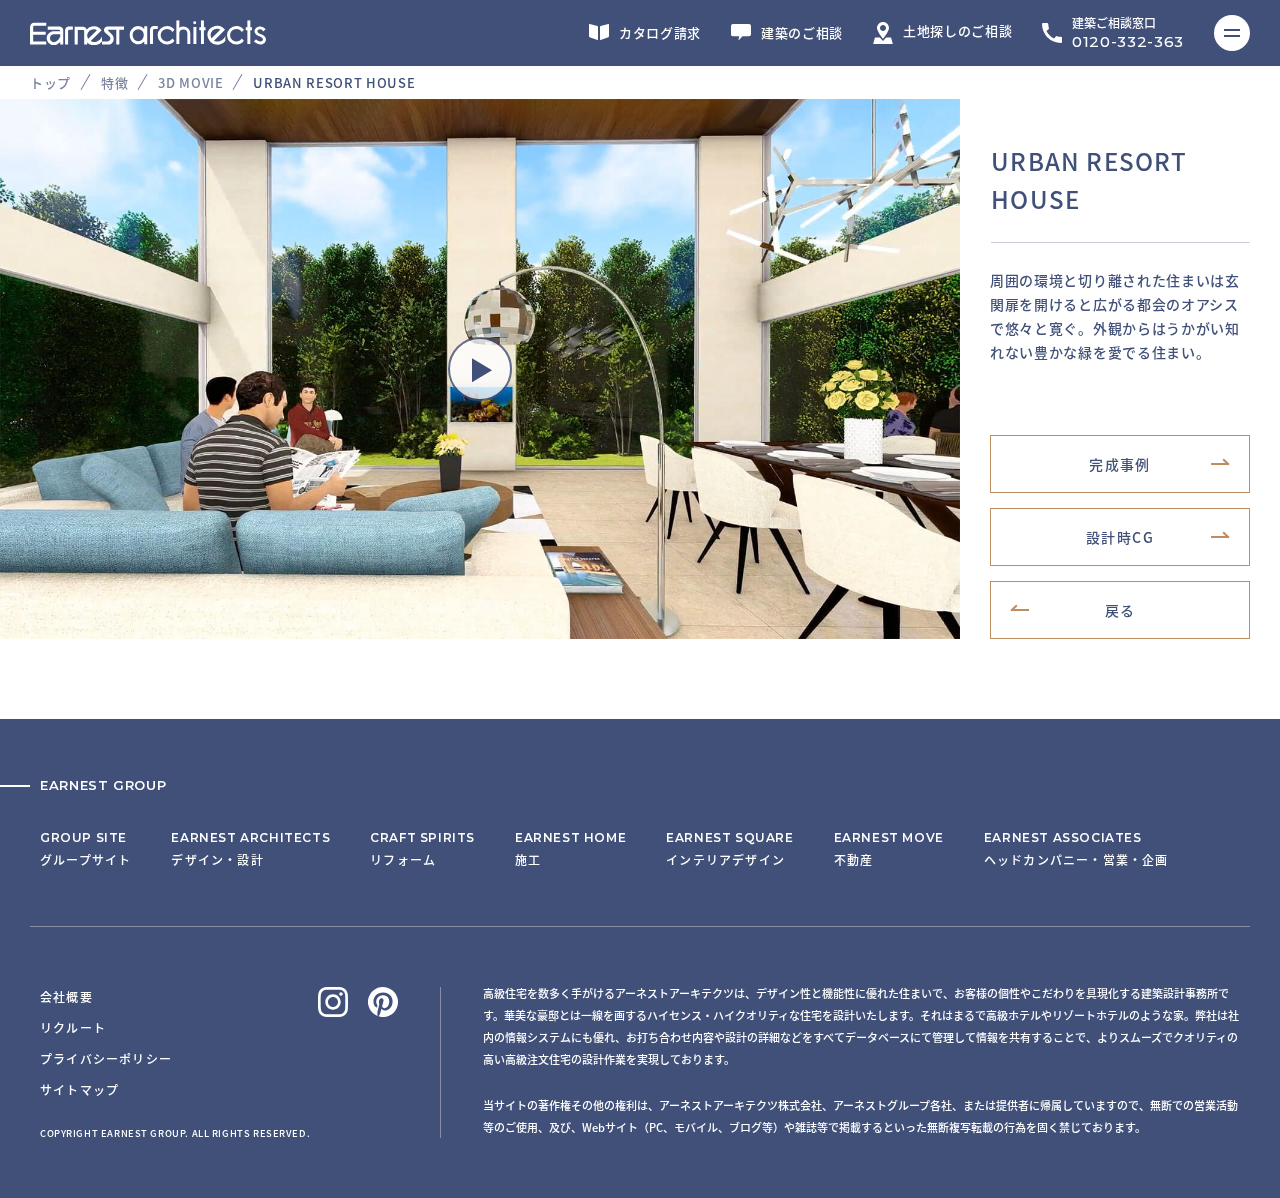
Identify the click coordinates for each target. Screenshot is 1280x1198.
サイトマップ (79, 1089)
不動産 (889, 849)
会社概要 (66, 996)
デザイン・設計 (250, 849)
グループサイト (85, 849)
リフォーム (422, 849)
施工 (570, 849)
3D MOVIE (190, 82)
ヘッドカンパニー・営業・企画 (1076, 849)
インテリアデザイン (729, 849)
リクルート (73, 1027)
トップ (50, 82)
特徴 (114, 82)
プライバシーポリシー (106, 1058)
